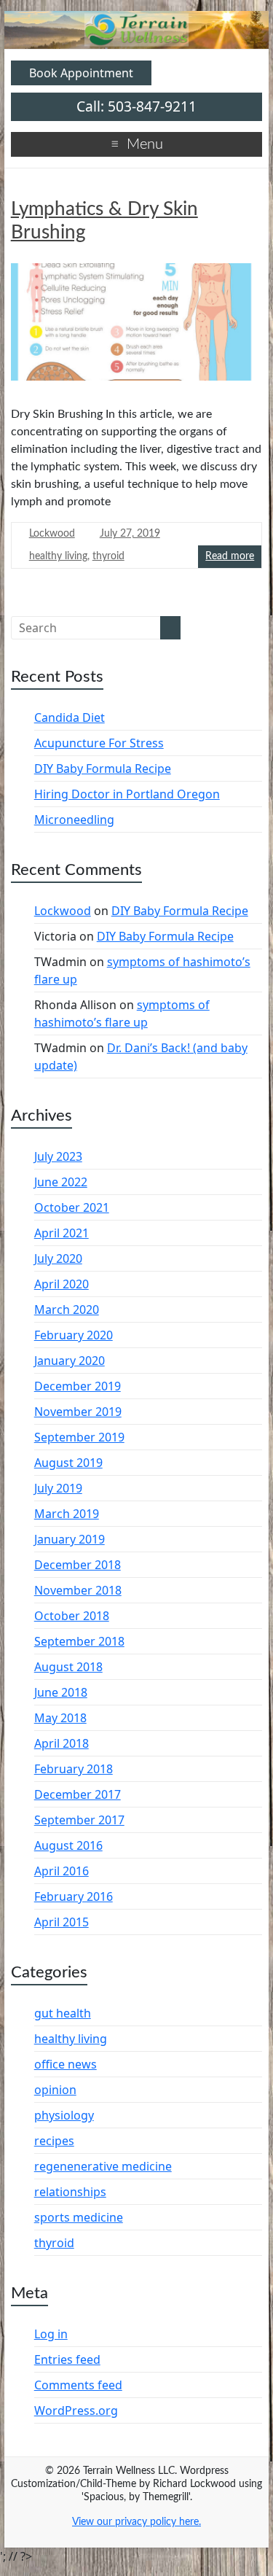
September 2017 (79, 1820)
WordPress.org (76, 2410)
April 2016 (62, 1871)
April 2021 (62, 1233)
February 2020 (74, 1335)
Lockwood (52, 534)
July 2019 (58, 1488)
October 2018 (72, 1616)
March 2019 (67, 1514)
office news (66, 2064)
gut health (63, 2013)
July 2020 (58, 1258)
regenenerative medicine (103, 2166)
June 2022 (61, 1182)
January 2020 (70, 1361)
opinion (55, 2090)
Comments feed (78, 2385)
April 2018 (62, 1743)
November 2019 (78, 1412)
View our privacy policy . (136, 2522)
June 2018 (61, 1692)
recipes (54, 2141)
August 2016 (68, 1845)
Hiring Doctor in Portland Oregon (127, 794)
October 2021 (72, 1207)
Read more (230, 556)
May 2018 (60, 1718)
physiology (64, 2115)
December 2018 (78, 1565)
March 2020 (67, 1310)
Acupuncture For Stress (99, 743)
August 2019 (68, 1463)
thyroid (108, 556)
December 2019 (78, 1386)
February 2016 (74, 1896)
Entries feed (67, 2359)
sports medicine (79, 2217)
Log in (51, 2334)
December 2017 (78, 1794)
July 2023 (58, 1156)
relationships (70, 2192)
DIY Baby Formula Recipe (103, 768)
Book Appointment (81, 73)
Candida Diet (70, 717)
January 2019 (70, 1539)
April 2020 (62, 1284)
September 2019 (79, 1437)
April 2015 (62, 1922)
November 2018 (78, 1590)
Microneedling (74, 820)
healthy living (58, 556)
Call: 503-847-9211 (136, 106)
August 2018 (68, 1667)
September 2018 (79, 1641)
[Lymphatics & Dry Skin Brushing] (137, 327)
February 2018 (74, 1769)
